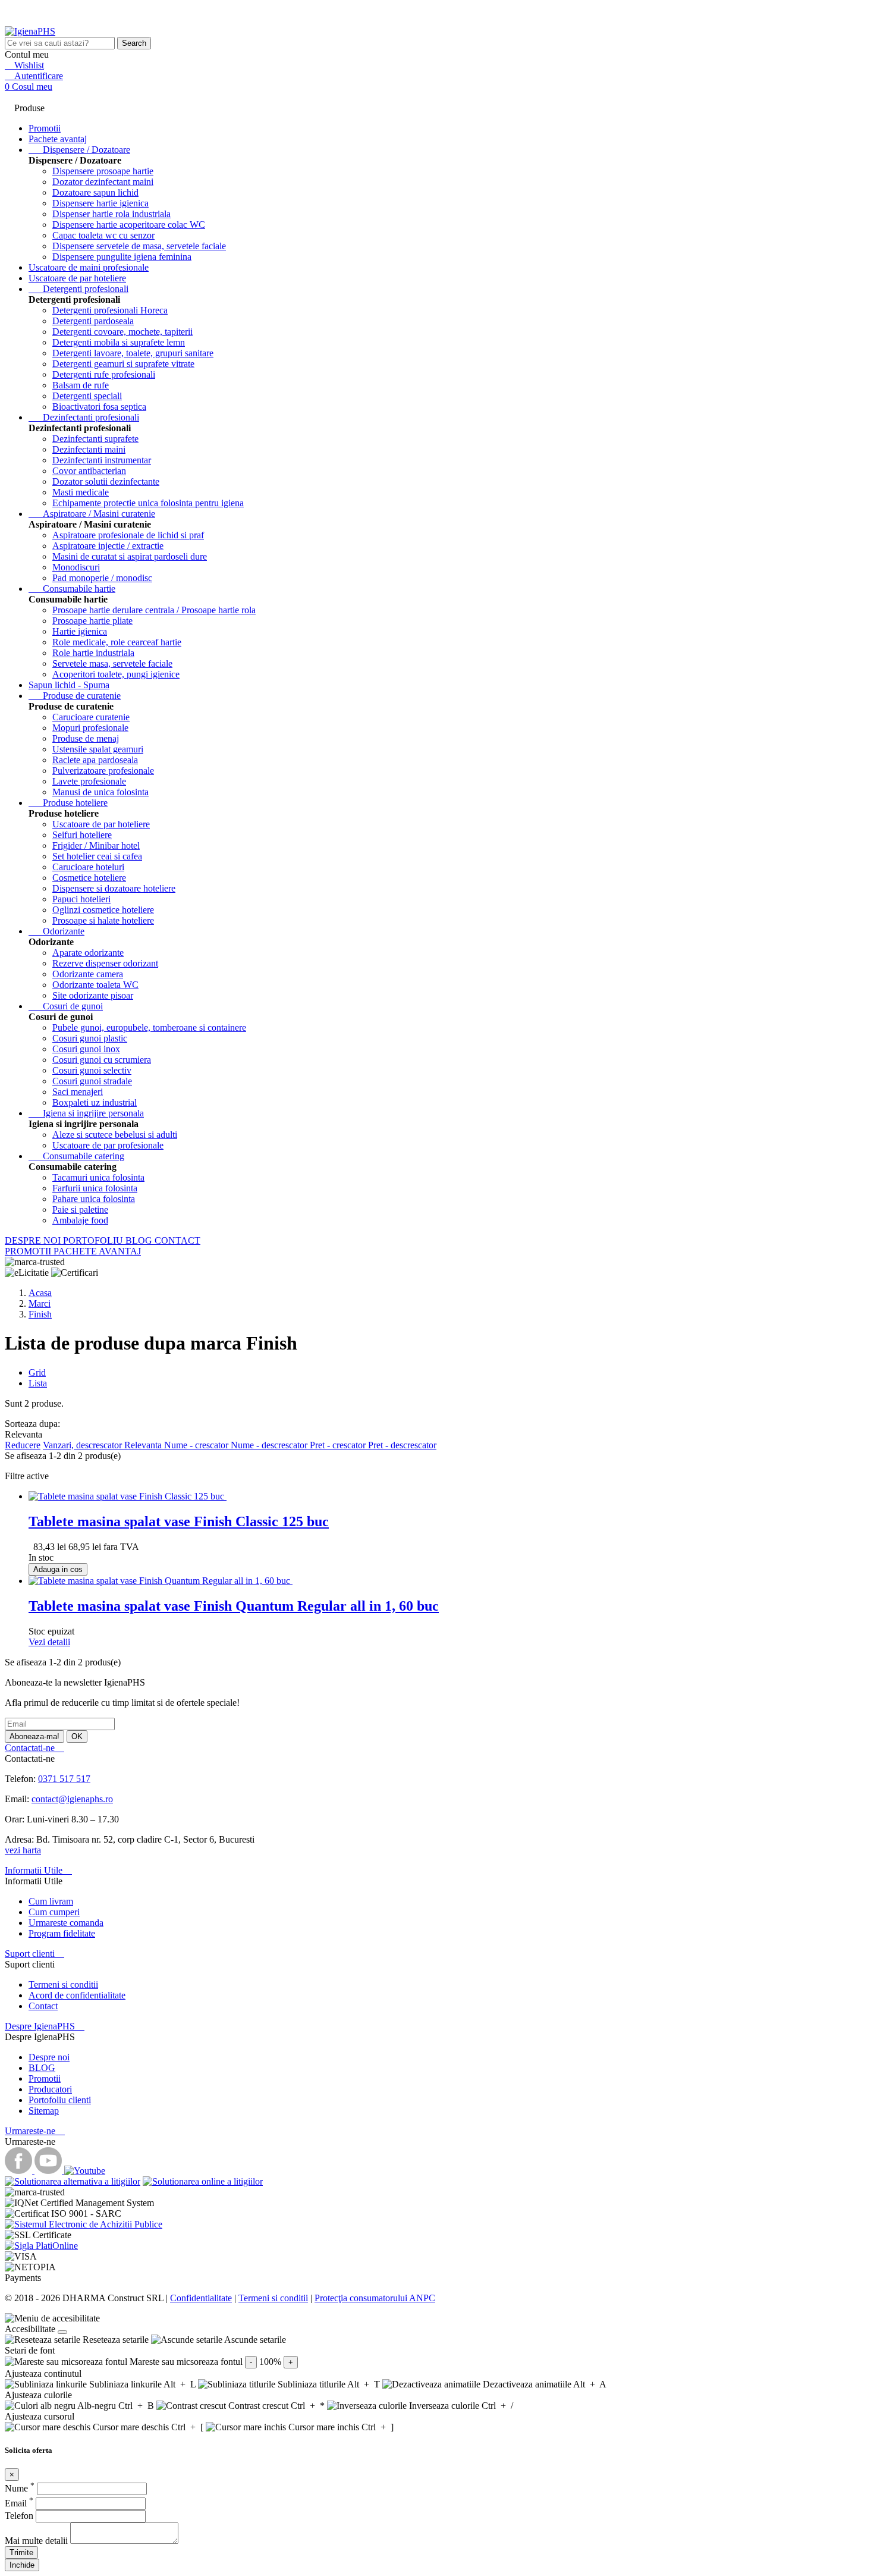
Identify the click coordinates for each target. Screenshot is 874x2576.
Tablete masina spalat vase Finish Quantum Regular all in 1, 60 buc (234, 1606)
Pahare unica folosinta (94, 1199)
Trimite (21, 2553)
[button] (437, 2318)
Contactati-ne (34, 1748)
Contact (43, 2006)
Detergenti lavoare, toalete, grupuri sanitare (133, 353)
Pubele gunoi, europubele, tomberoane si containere (149, 1027)
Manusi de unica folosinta (100, 792)
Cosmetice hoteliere (89, 878)
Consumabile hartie (72, 589)
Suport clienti (34, 1954)
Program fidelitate (62, 1933)
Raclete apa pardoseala (95, 760)
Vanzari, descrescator (84, 1445)
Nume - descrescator (270, 1445)
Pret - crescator (339, 1445)
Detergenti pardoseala (93, 321)
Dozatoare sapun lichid (95, 192)
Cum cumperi (54, 1912)
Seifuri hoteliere (82, 835)
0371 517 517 (64, 1779)
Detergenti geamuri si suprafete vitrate (123, 364)
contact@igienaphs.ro (72, 1799)
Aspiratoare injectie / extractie (108, 546)
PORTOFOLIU (94, 1240)
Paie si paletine (80, 1209)
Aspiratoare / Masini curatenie (92, 514)
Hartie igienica (80, 631)
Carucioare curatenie (91, 717)
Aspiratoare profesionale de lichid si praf (128, 535)
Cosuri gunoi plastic (90, 1038)
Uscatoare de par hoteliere (77, 278)
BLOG (140, 1240)
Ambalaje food (80, 1220)
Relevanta (144, 1445)
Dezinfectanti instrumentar (102, 460)
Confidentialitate (201, 2298)
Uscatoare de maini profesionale (89, 267)
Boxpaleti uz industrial (95, 1102)
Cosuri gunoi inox (86, 1049)
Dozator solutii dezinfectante (106, 481)
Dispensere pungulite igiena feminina (122, 257)
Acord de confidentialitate (77, 1995)
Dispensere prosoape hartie (103, 171)
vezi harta (23, 1850)
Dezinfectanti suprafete (95, 439)
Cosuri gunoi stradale (92, 1081)
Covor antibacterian (89, 471)
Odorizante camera (88, 974)
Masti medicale (81, 492)
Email (19, 2503)
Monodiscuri (76, 567)
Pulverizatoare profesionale (103, 771)
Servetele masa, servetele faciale (112, 663)
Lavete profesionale (89, 781)
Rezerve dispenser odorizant (105, 963)
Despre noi (49, 2057)
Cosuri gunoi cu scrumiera (102, 1060)
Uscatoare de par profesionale (108, 1145)
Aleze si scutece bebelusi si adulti (115, 1135)
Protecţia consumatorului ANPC (375, 2298)
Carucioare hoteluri (88, 867)
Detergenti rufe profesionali (104, 374)
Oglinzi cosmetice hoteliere (103, 910)
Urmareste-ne (35, 2131)
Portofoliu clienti (60, 2100)
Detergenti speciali (87, 396)
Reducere (23, 1445)
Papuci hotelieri (81, 899)
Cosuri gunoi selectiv (92, 1070)
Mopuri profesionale (90, 728)
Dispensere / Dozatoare (79, 150)
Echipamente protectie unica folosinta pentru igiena (148, 503)
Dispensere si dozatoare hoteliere (114, 888)
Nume (20, 2488)
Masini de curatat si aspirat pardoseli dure (130, 556)
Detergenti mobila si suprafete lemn (119, 342)
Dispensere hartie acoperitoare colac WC (129, 225)
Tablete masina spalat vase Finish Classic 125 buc (179, 1521)
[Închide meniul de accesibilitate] (62, 2332)
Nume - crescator (197, 1445)
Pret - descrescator (402, 1445)
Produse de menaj (86, 738)
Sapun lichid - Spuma (69, 685)
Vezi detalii (49, 1642)
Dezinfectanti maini (89, 449)
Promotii (45, 2078)
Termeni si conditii (63, 1984)
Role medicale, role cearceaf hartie (117, 642)
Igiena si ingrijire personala (86, 1113)
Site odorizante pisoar (93, 995)
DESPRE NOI (34, 1240)
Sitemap (44, 2111)
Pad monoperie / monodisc (102, 578)
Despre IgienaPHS (45, 2026)
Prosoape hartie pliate (92, 621)
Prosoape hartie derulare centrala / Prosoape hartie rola (154, 610)
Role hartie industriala (93, 653)
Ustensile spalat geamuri (98, 749)
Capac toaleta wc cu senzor (103, 235)
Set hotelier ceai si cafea (97, 856)
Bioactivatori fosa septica (99, 407)
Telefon (20, 2516)
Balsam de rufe (81, 385)
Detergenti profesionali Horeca (110, 310)
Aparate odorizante (88, 953)
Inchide (22, 2565)
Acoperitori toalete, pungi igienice (116, 674)
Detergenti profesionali (78, 289)
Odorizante (56, 931)
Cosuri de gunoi (66, 1006)
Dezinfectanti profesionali (84, 417)
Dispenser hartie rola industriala (111, 214)
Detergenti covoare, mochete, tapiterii (122, 332)
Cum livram (51, 1901)
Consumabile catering (76, 1156)
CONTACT (177, 1240)
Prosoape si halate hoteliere (103, 920)
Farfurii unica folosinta (95, 1188)
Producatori (50, 2089)
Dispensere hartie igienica (100, 203)
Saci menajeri (78, 1092)
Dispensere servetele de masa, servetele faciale (139, 246)
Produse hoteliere (68, 803)
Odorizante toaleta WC (95, 985)
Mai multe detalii (37, 2541)
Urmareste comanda (66, 1923)
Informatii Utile (38, 1870)
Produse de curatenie (75, 696)
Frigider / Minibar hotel (96, 845)
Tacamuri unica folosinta (98, 1177)
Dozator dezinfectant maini (103, 182)
